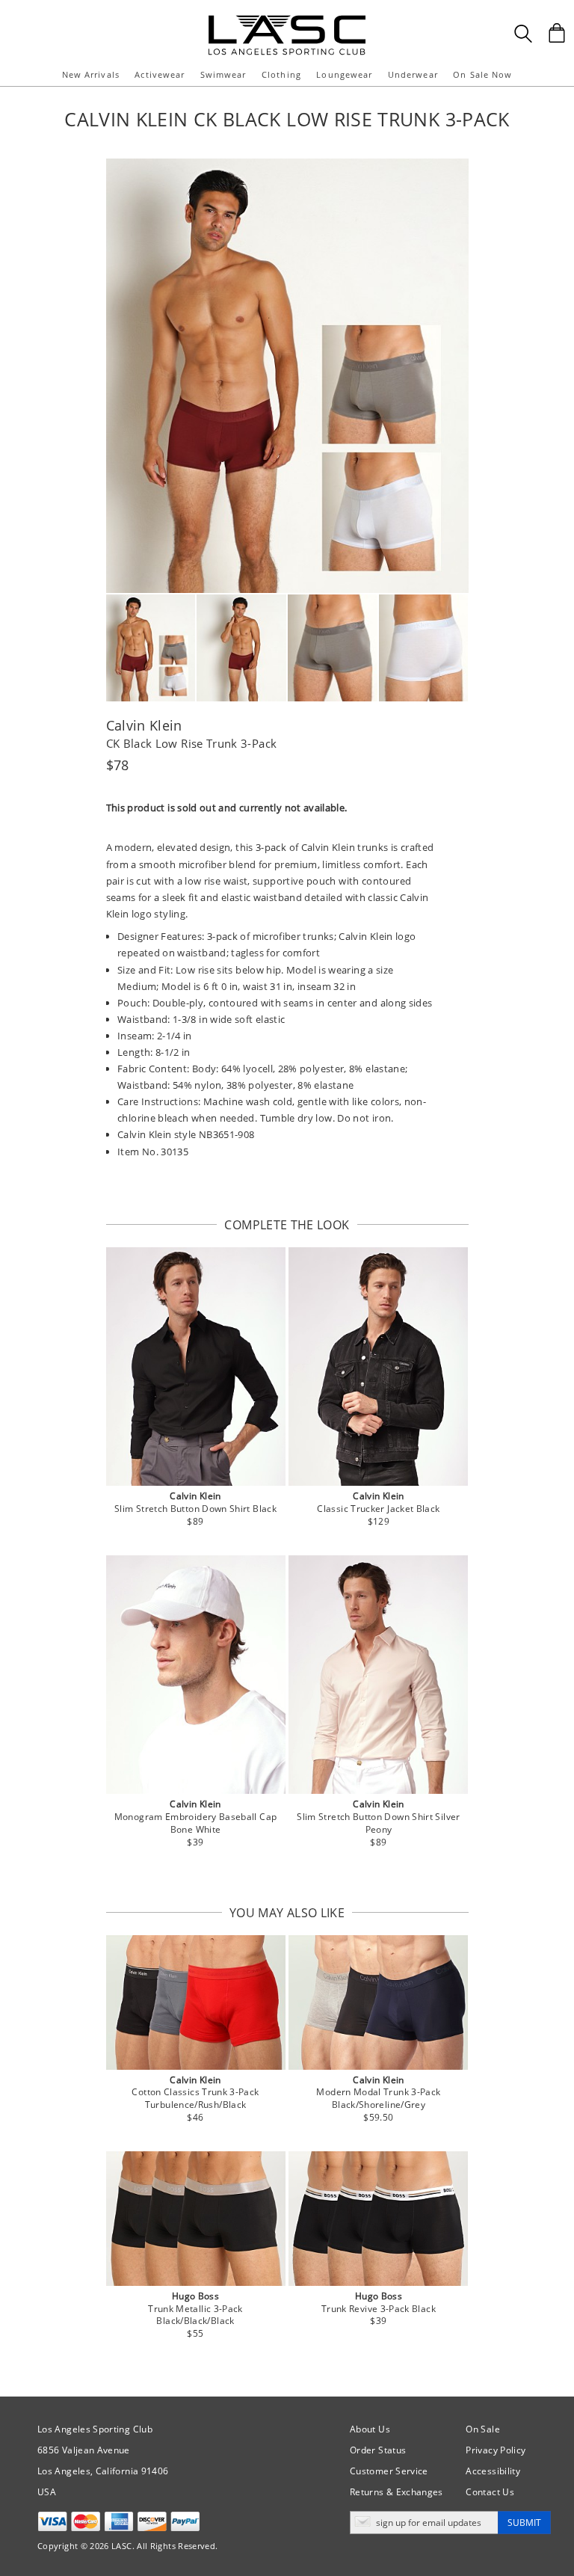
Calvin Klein (144, 725)
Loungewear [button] (344, 74)
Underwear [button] (413, 74)
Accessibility (493, 2471)
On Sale (483, 2429)
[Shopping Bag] (557, 33)
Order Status (378, 2450)
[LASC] (287, 21)
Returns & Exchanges (396, 2492)
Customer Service (389, 2471)
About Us (370, 2429)
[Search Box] (523, 34)
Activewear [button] (160, 74)
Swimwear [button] (223, 74)
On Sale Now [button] (482, 74)
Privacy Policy (496, 2450)
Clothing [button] (281, 74)
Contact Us (490, 2492)
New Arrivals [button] (91, 74)
